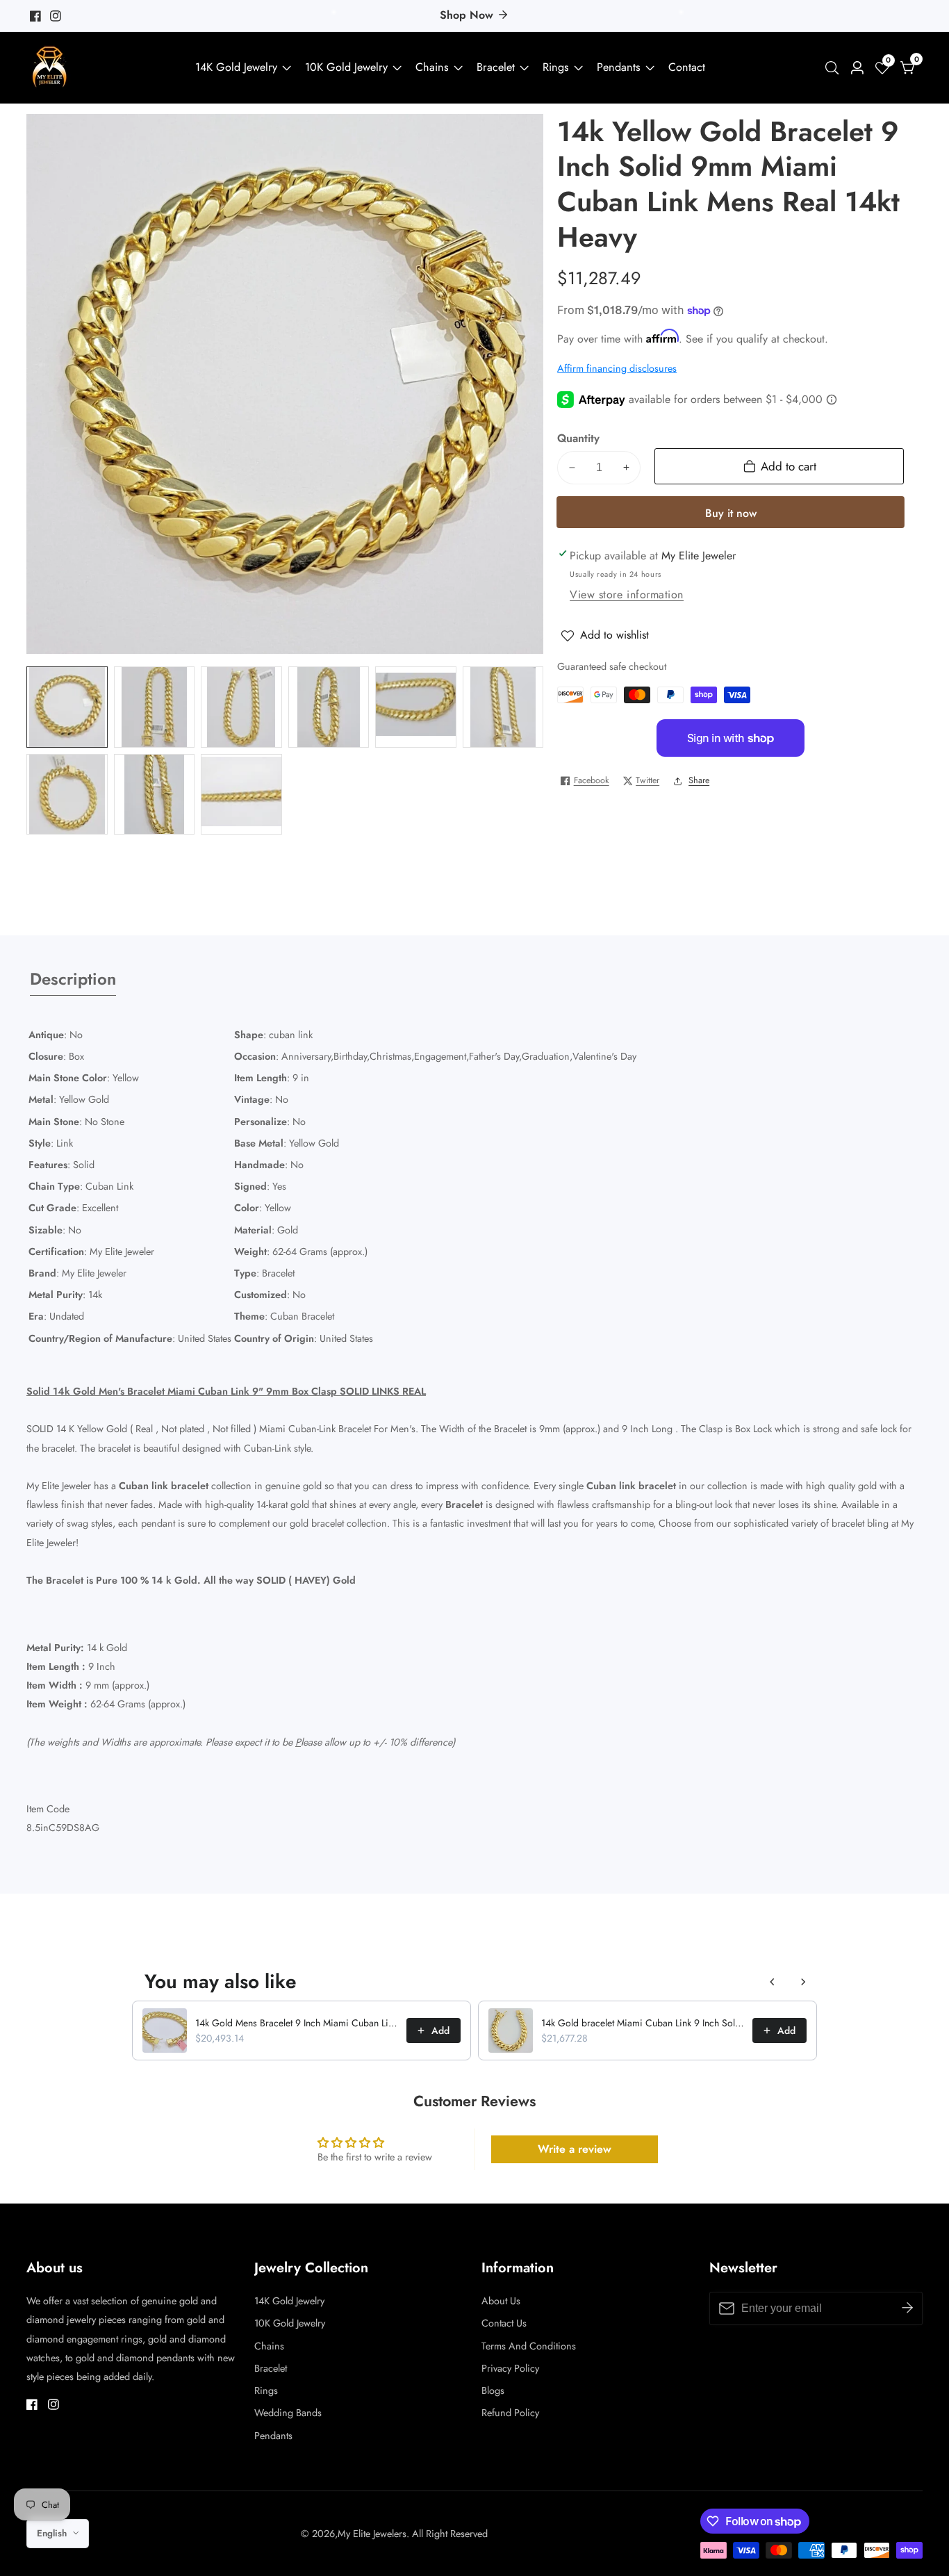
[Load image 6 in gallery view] (503, 707)
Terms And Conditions (529, 2346)
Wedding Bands (288, 2413)
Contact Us (504, 2323)
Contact (687, 67)
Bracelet (496, 67)
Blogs (493, 2390)
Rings (556, 67)
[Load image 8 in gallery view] (155, 795)
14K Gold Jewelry (236, 67)
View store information (627, 594)
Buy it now (731, 513)
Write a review (575, 2149)
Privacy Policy (510, 2368)
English (53, 2533)
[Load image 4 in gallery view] (329, 707)
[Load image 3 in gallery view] (241, 707)
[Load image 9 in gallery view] (241, 795)
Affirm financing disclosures (617, 368)
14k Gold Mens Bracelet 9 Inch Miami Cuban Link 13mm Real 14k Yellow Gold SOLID (297, 2023)
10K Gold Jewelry (346, 67)
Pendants (619, 67)
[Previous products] (773, 1982)
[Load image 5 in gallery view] (416, 707)
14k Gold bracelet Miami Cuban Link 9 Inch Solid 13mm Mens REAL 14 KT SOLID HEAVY (643, 2023)
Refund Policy (510, 2413)
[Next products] (803, 1982)
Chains (432, 67)
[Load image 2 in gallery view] (155, 707)
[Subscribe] (907, 2308)
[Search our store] (835, 68)
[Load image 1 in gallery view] (67, 707)
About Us (501, 2301)
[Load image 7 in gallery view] (67, 795)
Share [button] (699, 780)
